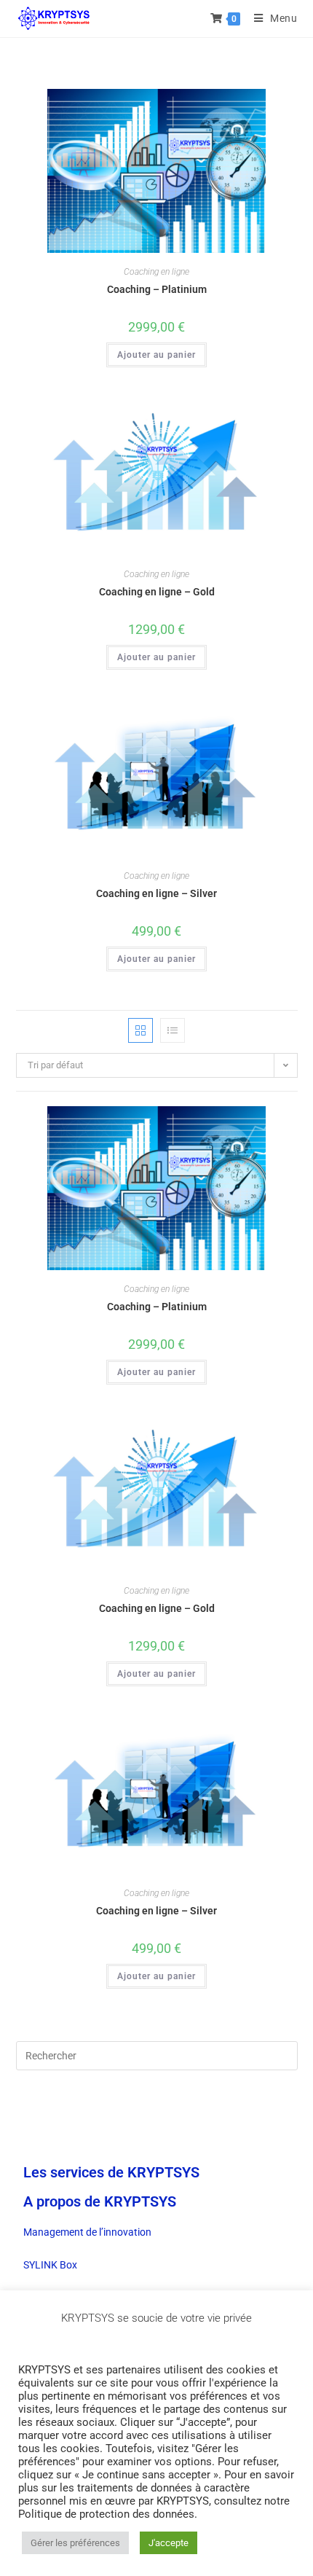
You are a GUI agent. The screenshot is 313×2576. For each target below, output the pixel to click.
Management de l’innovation (87, 2232)
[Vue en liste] (173, 1030)
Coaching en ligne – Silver (156, 893)
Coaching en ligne (156, 272)
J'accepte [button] (169, 2543)
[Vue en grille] (140, 1030)
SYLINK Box (50, 2265)
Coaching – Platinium (157, 289)
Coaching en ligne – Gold (157, 592)
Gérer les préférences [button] (75, 2543)
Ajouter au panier (156, 355)
